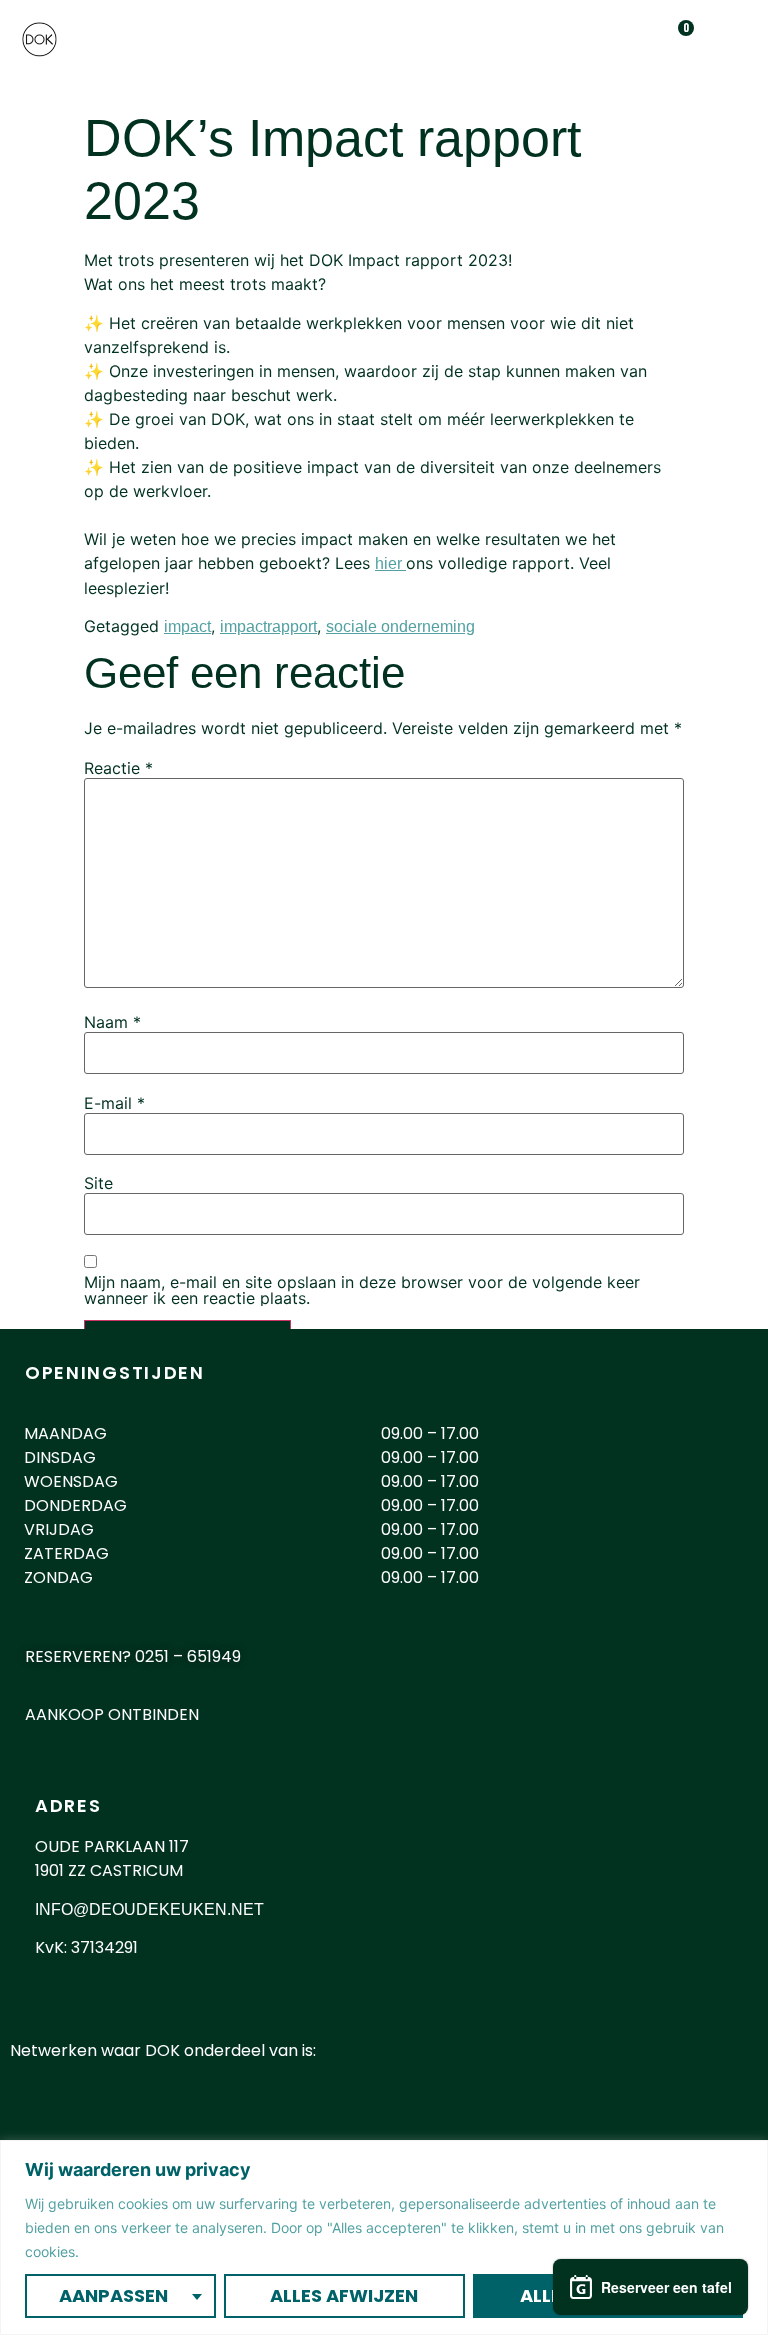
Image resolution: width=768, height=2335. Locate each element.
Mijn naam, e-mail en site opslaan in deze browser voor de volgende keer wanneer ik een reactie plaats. (362, 1290)
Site (98, 1183)
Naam (112, 1022)
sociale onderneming (400, 626)
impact (187, 626)
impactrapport (268, 626)
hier (390, 563)
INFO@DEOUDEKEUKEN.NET (149, 1909)
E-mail (114, 1103)
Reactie (118, 768)
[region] (384, 2237)
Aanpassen (113, 2295)
